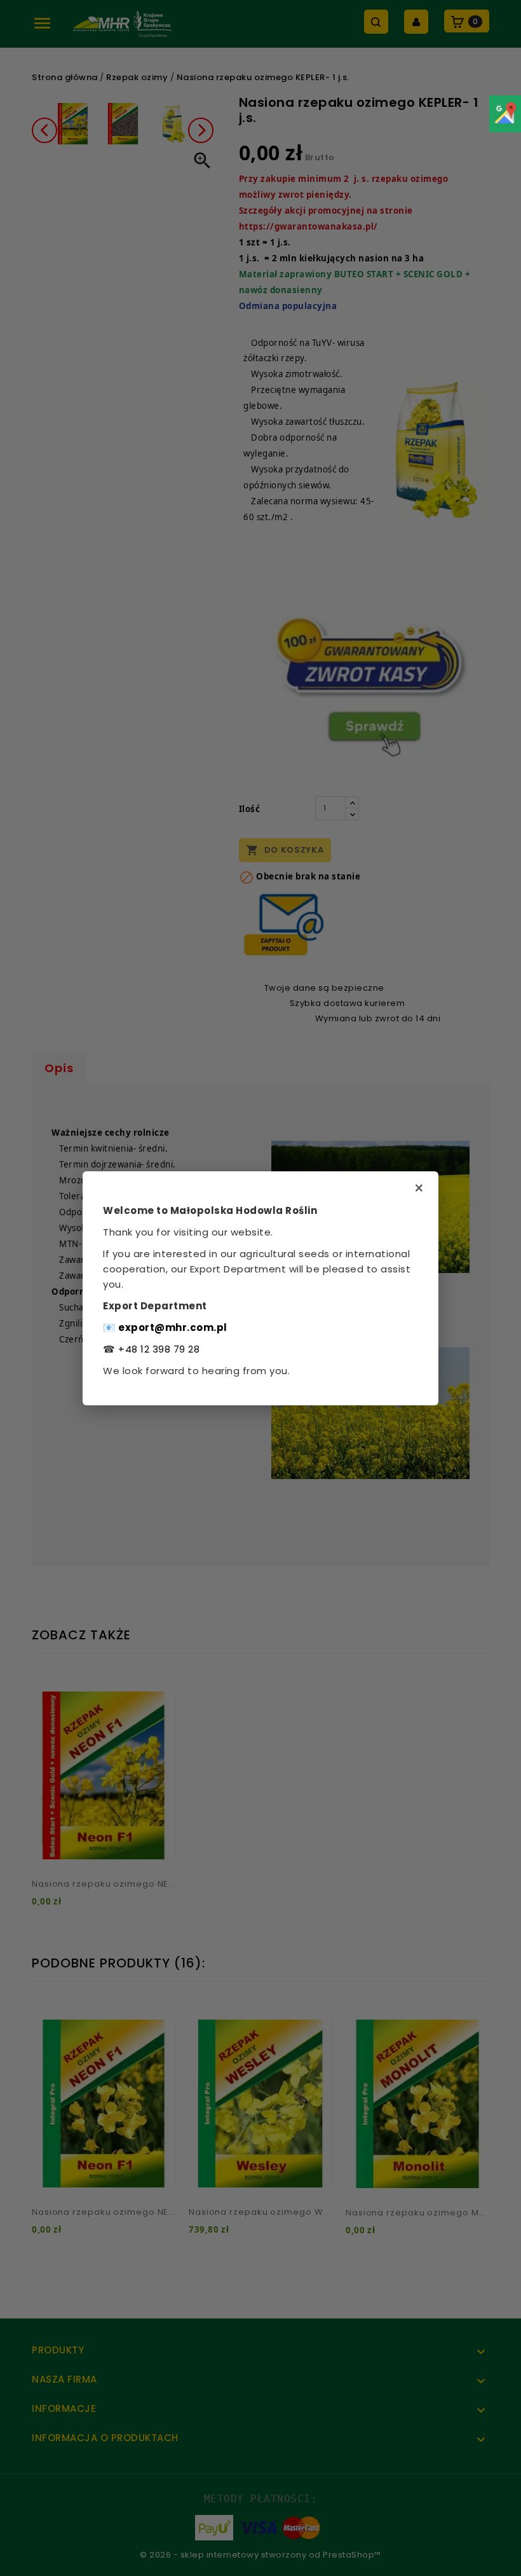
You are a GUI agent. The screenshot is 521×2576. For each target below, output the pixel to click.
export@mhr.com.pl (173, 1327)
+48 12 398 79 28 (159, 1349)
